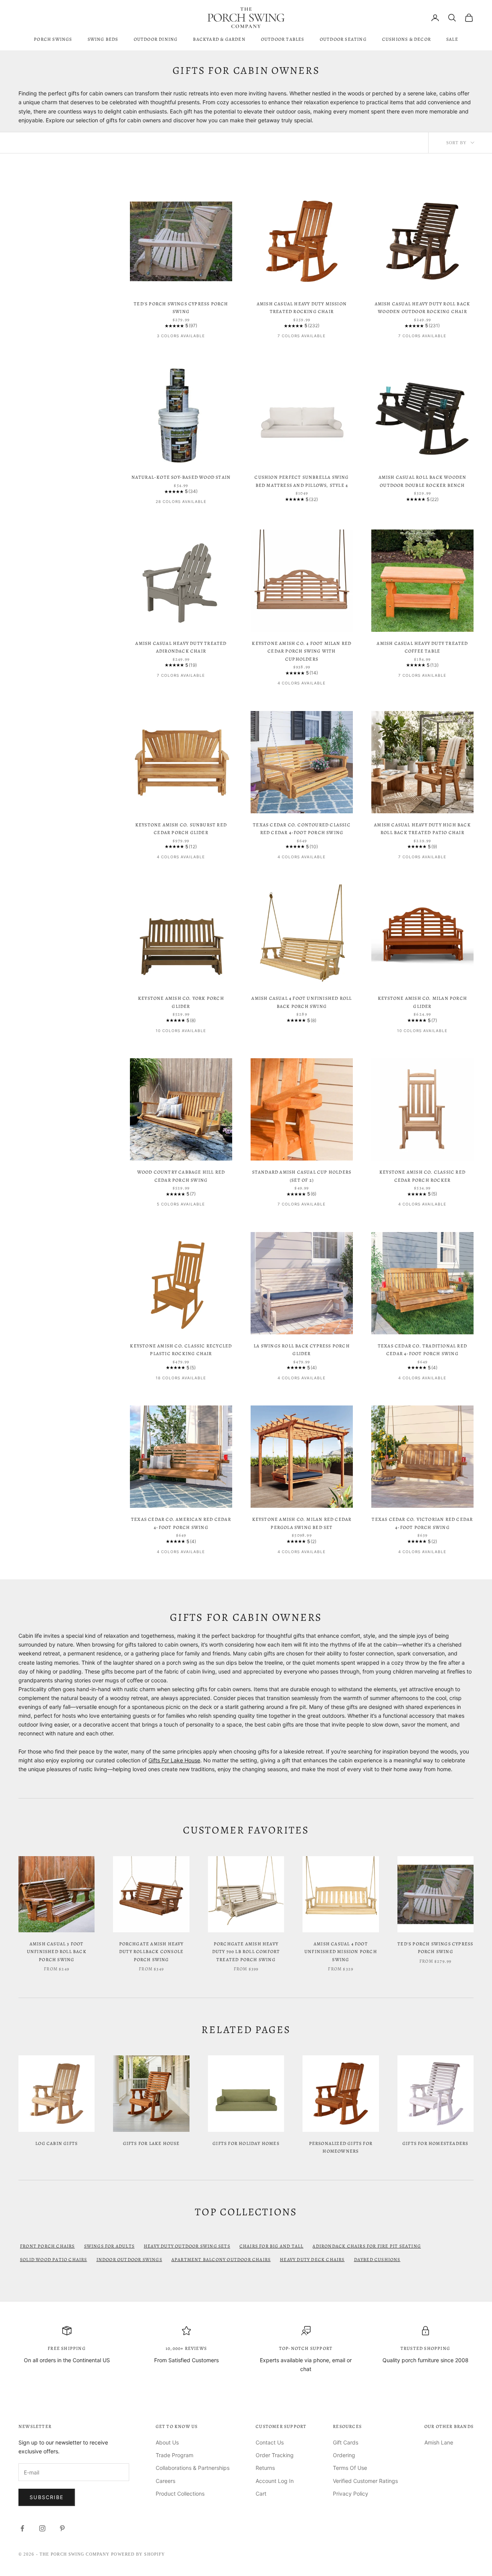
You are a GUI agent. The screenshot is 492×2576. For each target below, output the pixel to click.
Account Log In (275, 2481)
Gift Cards (346, 2442)
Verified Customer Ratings (365, 2481)
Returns (265, 2468)
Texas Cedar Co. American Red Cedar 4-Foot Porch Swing (181, 1523)
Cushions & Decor (406, 39)
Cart (261, 2494)
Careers (165, 2481)
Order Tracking (275, 2455)
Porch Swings (53, 39)
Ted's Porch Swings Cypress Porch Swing (181, 308)
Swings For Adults (109, 2246)
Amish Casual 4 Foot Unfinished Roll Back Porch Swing (302, 1002)
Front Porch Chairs (47, 2246)
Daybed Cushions (377, 2260)
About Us (167, 2442)
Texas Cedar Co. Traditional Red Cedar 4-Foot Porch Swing (422, 1350)
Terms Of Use (350, 2468)
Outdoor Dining (156, 39)
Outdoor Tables (283, 39)
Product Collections (180, 2494)
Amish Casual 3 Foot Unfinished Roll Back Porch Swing (57, 1952)
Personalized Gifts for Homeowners (341, 2147)
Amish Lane (439, 2442)
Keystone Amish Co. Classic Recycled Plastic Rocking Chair (181, 1350)
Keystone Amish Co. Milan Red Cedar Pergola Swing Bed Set (302, 1523)
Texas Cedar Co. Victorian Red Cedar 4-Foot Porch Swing (422, 1523)
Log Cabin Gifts (57, 2143)
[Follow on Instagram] (42, 2528)
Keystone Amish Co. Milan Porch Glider (422, 1002)
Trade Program (175, 2455)
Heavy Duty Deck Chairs (312, 2260)
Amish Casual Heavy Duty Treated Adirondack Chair (181, 647)
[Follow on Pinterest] (62, 2528)
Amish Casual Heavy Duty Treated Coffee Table (422, 647)
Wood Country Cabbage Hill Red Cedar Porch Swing (181, 1176)
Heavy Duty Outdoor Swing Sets (187, 2246)
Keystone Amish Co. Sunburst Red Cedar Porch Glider (181, 829)
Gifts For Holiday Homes (246, 2143)
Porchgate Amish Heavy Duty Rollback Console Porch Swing (151, 1952)
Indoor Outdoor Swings (129, 2260)
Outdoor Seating (343, 39)
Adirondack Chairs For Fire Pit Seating (367, 2246)
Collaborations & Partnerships (193, 2468)
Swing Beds (103, 39)
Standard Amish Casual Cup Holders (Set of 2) (302, 1176)
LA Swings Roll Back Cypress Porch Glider (302, 1350)
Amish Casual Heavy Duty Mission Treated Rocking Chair (302, 308)
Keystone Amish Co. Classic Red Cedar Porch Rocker (422, 1176)
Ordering (344, 2455)
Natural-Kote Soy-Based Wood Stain (181, 477)
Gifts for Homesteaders (435, 2143)
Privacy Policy (351, 2494)
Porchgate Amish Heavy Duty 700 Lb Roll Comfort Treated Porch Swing (246, 1952)
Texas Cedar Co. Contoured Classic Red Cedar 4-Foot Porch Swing (302, 829)
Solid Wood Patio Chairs (54, 2260)
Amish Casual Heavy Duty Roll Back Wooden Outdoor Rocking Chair (423, 308)
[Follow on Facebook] (22, 2528)
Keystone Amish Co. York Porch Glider (181, 1002)
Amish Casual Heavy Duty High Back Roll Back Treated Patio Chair (422, 829)
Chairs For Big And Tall (272, 2246)
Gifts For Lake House (174, 1760)
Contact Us (270, 2442)
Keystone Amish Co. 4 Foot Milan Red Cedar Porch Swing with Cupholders (302, 651)
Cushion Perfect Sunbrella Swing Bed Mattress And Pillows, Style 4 (302, 481)
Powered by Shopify (138, 2554)
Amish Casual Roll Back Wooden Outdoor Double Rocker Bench (423, 481)
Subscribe (47, 2497)
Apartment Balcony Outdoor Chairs (221, 2260)
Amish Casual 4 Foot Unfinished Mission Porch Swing (341, 1952)
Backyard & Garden (219, 39)
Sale (452, 39)
